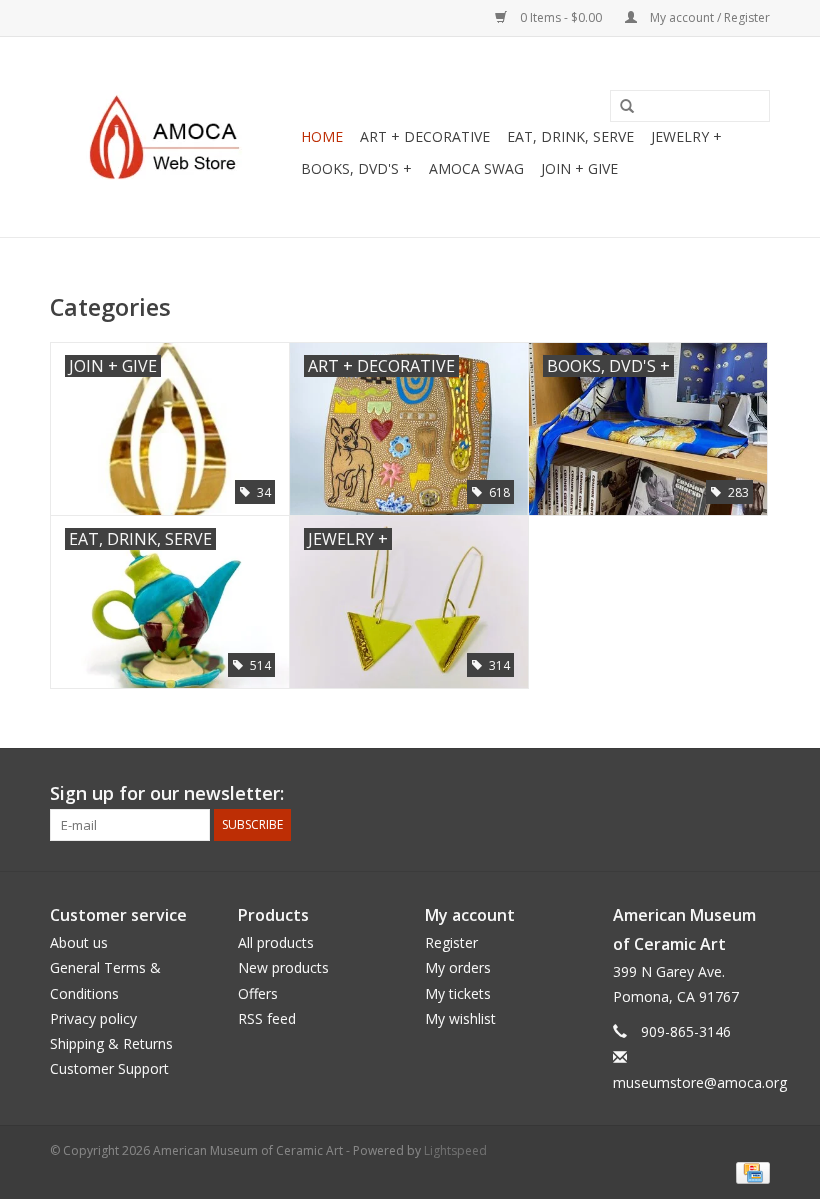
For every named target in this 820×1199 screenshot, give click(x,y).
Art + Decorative (425, 136)
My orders (458, 967)
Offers (258, 993)
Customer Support (109, 1068)
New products (283, 967)
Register (451, 942)
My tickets (458, 993)
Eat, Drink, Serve (570, 136)
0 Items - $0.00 (561, 17)
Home (322, 136)
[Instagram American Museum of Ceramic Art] (754, 794)
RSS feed (267, 1018)
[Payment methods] (749, 1171)
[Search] (620, 107)
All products (276, 942)
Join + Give (579, 168)
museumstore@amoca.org (700, 1082)
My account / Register (708, 17)
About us (79, 942)
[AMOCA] (172, 137)
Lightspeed (455, 1150)
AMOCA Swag (476, 168)
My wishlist (460, 1018)
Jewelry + (686, 136)
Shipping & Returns (111, 1043)
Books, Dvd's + (356, 168)
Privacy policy (93, 1018)
